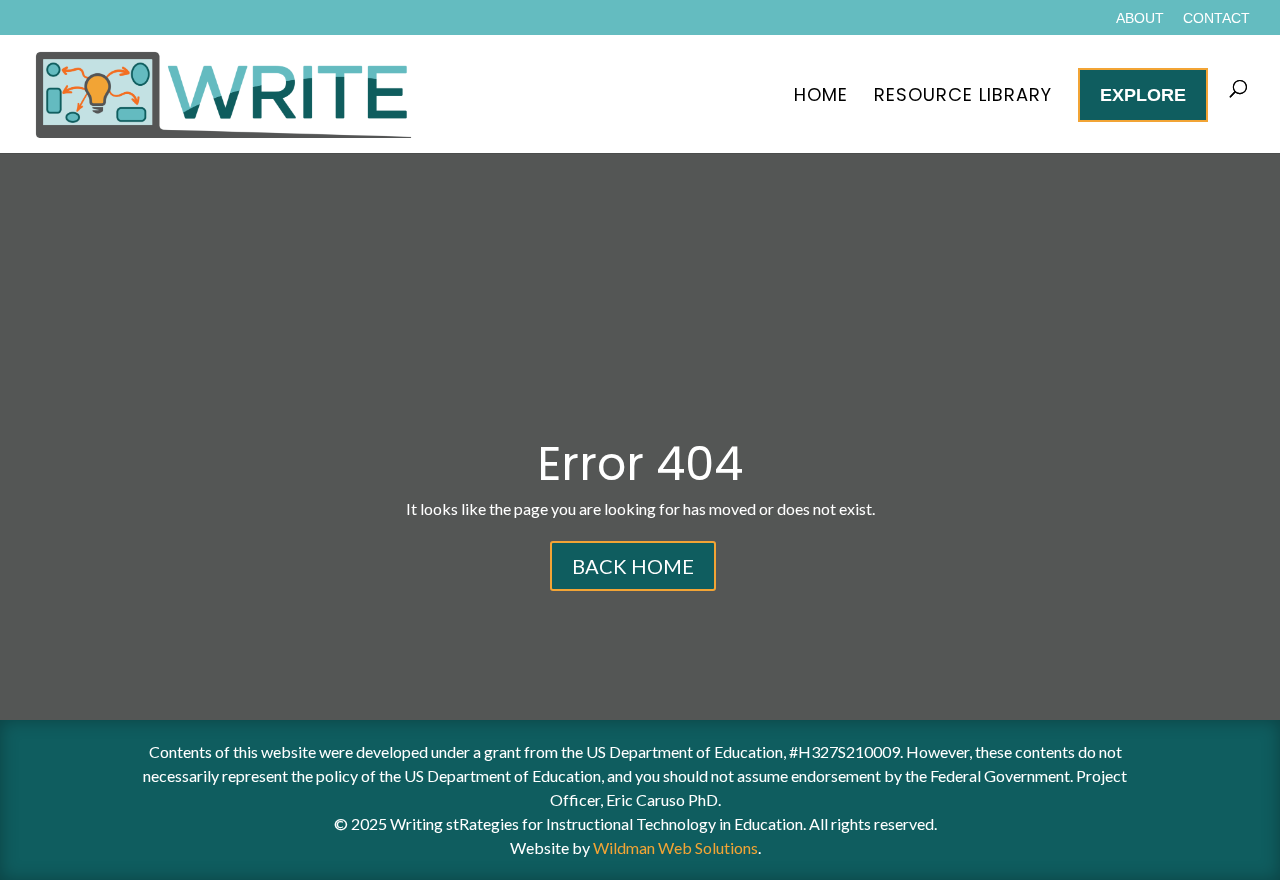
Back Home (633, 566)
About (1140, 18)
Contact (1216, 18)
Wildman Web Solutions (675, 847)
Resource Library (963, 94)
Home (821, 94)
